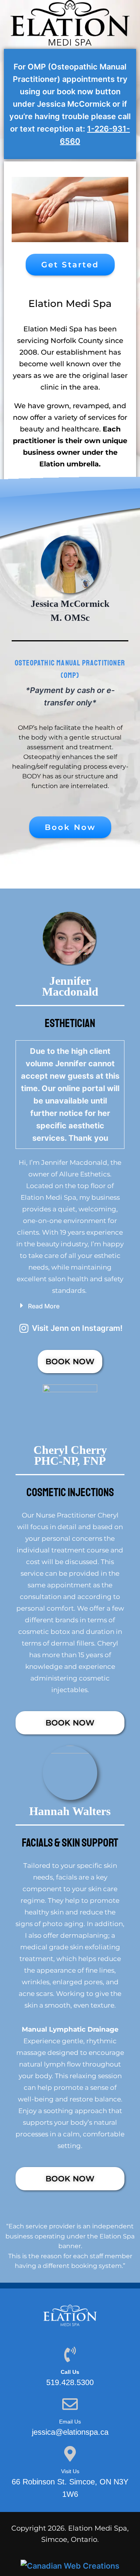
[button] (70, 1306)
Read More (44, 1306)
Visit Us (70, 2471)
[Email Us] (70, 2404)
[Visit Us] (70, 2454)
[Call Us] (70, 2354)
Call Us (70, 2372)
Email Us (70, 2422)
